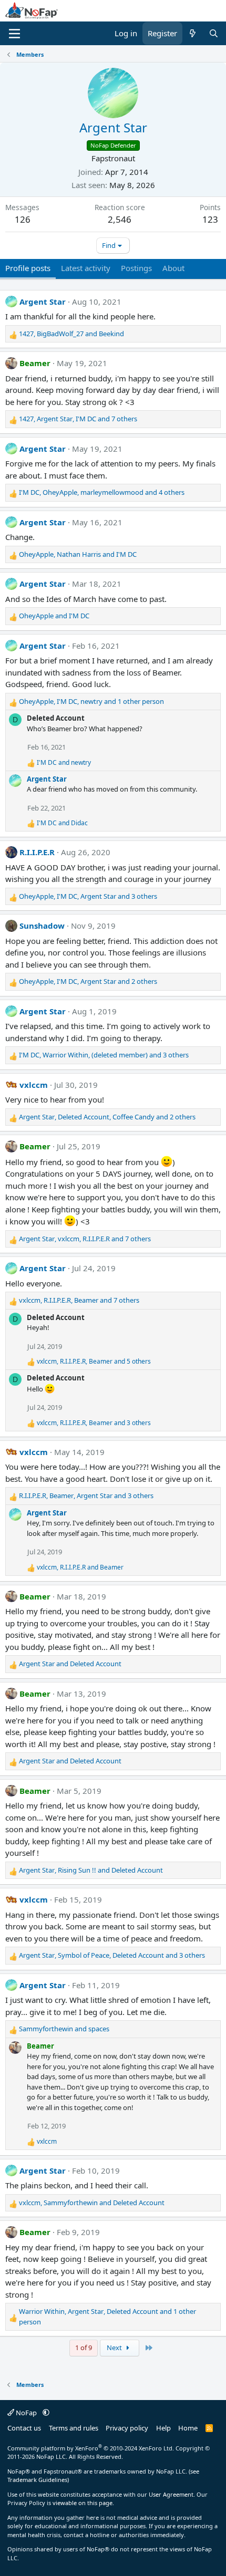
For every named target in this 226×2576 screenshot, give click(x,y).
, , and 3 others (88, 896)
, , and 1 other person (91, 701)
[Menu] (14, 34)
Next (115, 2348)
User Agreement (171, 2494)
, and (71, 334)
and (54, 616)
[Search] (214, 33)
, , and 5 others (94, 1361)
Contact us (24, 2428)
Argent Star (43, 302)
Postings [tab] (136, 268)
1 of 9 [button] (84, 2348)
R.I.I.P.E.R (37, 852)
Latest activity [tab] (86, 268)
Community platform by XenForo (91, 2448)
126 (23, 219)
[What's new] (193, 33)
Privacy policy (127, 2428)
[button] (46, 2413)
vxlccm (34, 1085)
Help (163, 2428)
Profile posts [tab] (28, 268)
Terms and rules (74, 2428)
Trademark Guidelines (37, 2480)
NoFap (26, 2413)
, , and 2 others (88, 981)
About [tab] (173, 268)
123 (210, 219)
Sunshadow (42, 926)
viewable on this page (83, 2503)
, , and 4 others (102, 492)
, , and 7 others (78, 419)
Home (188, 2428)
